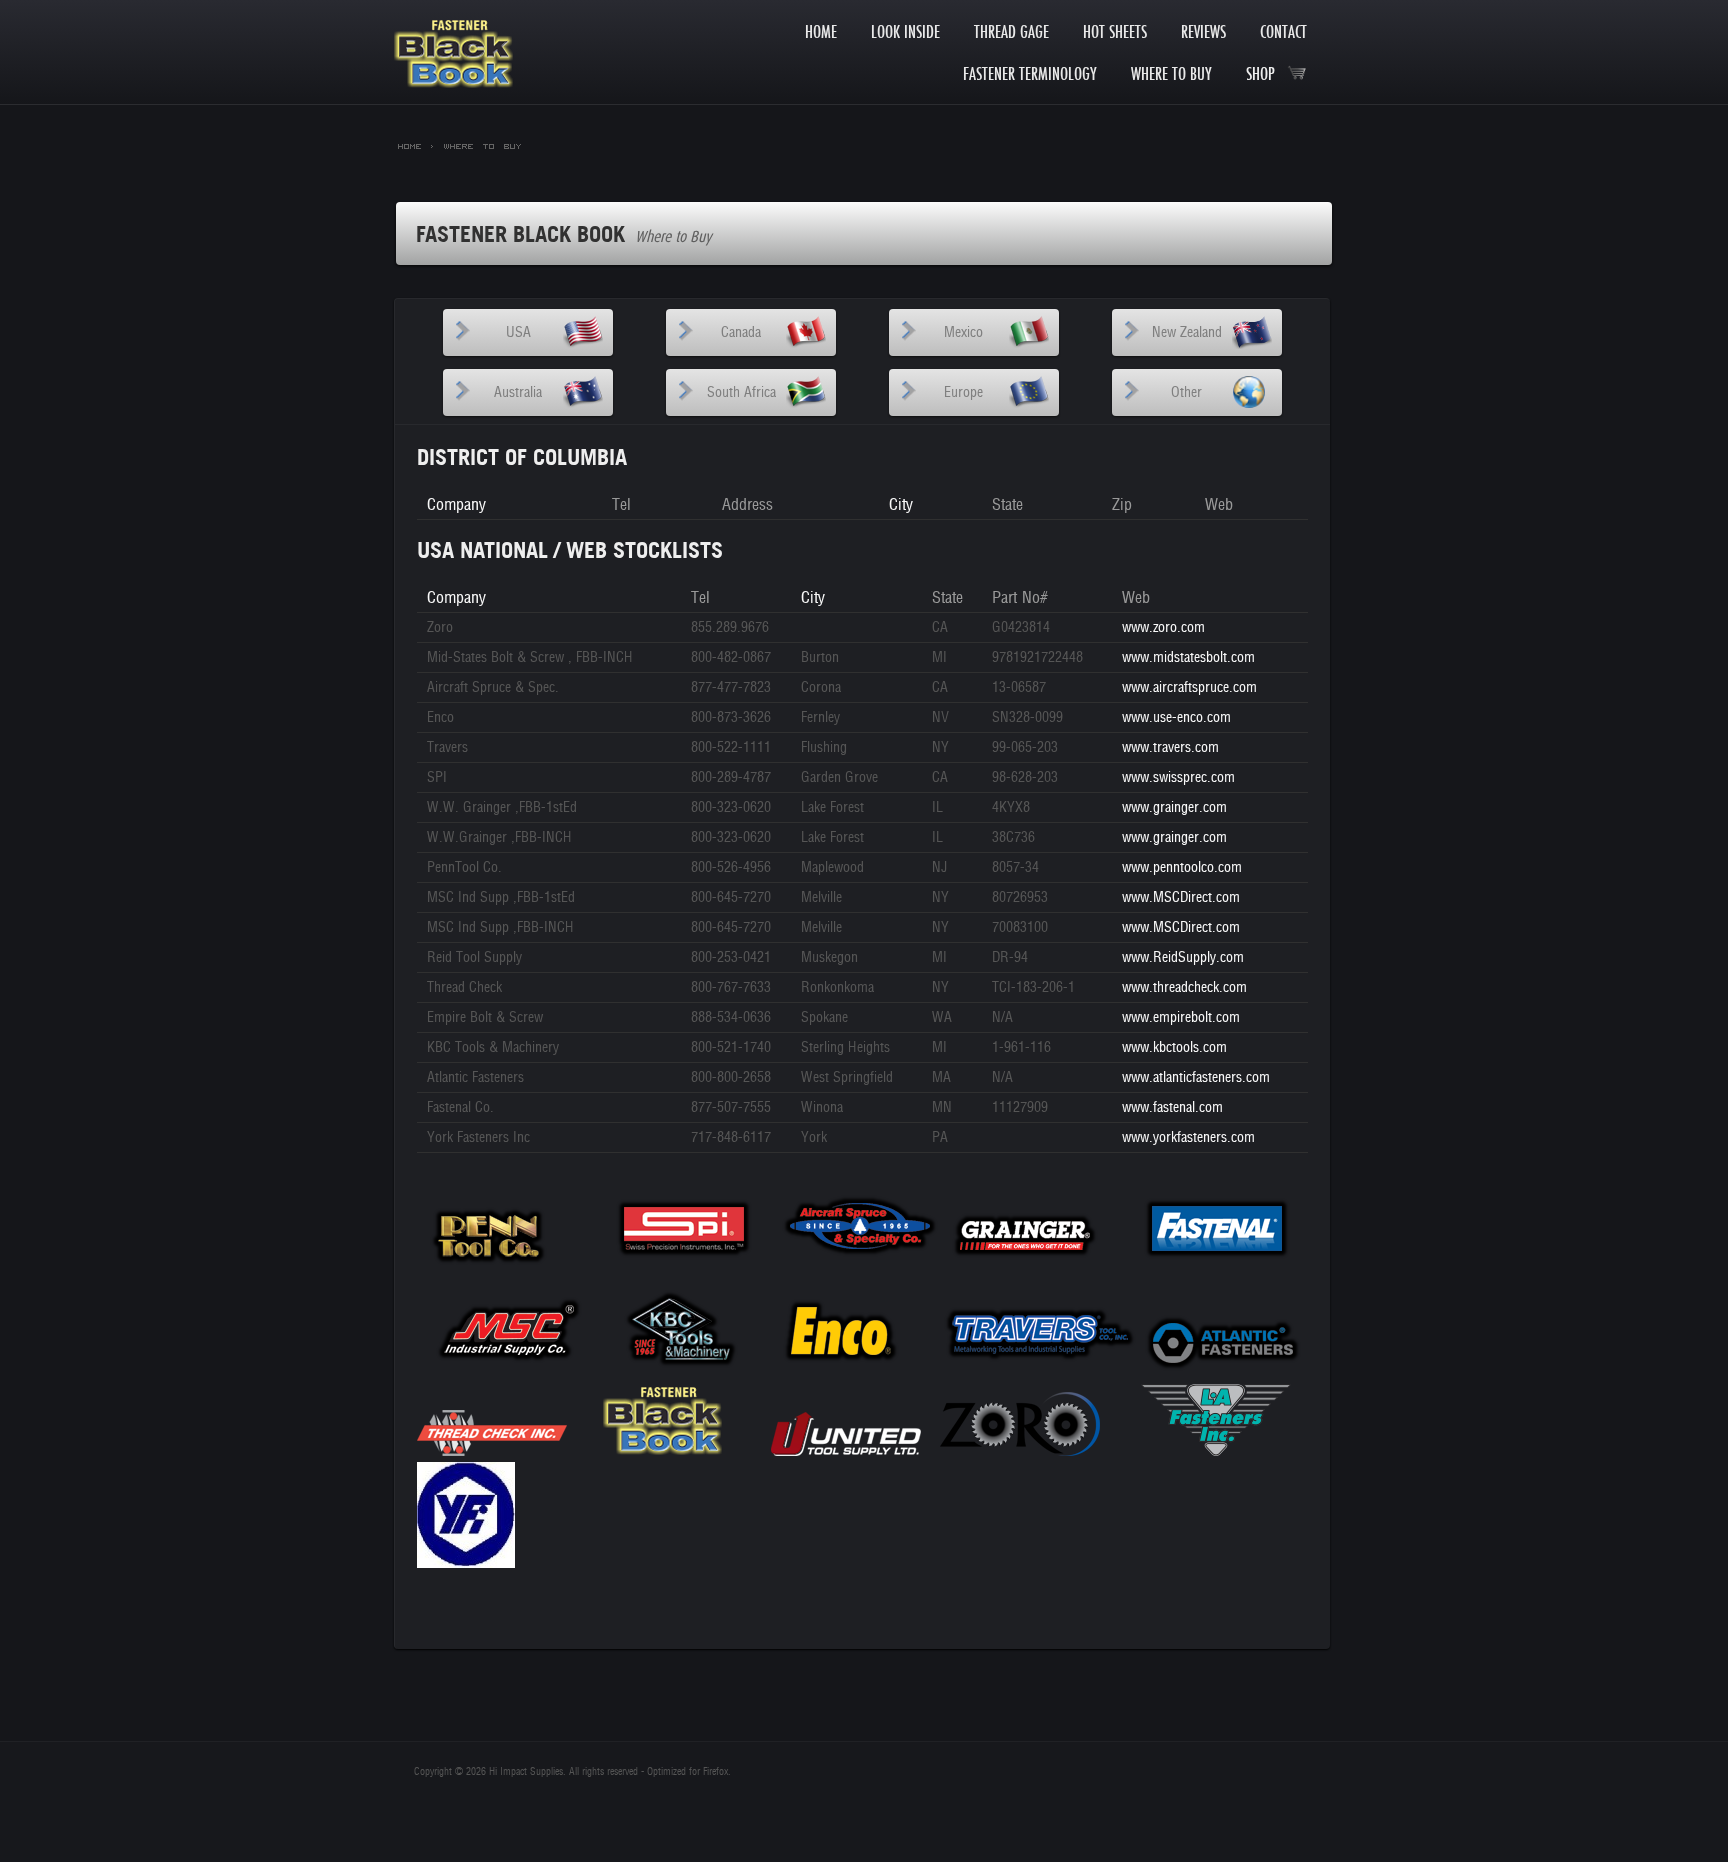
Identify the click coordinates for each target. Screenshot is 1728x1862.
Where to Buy (1171, 73)
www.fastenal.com (1172, 1107)
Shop (1266, 73)
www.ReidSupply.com (1183, 957)
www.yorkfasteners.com (1188, 1137)
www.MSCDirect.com (1181, 897)
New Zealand (1187, 332)
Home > (416, 145)
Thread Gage (1011, 31)
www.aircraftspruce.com (1189, 687)
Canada (741, 332)
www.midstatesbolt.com (1188, 657)
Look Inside (905, 31)
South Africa (741, 392)
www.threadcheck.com (1184, 987)
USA (518, 332)
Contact (1283, 31)
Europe (963, 392)
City (901, 504)
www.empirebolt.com (1181, 1017)
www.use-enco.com (1176, 717)
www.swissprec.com (1178, 777)
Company (456, 504)
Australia (518, 392)
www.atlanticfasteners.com (1196, 1077)
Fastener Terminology (1030, 73)
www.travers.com (1170, 747)
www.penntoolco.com (1182, 867)
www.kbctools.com (1174, 1047)
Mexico (963, 332)
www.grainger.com (1174, 807)
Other (1186, 392)
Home (821, 31)
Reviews (1203, 31)
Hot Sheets (1115, 31)
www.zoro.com (1163, 627)
